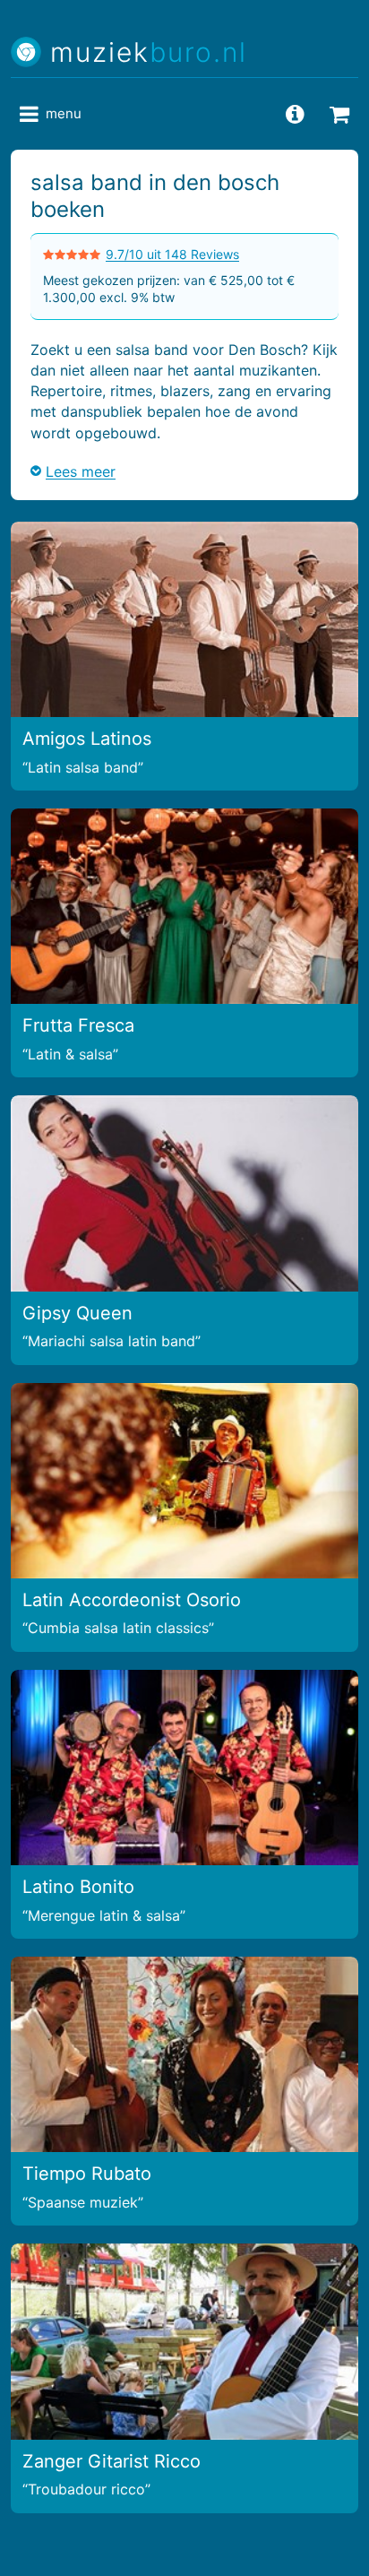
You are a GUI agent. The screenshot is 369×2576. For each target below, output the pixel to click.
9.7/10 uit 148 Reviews (172, 254)
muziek (149, 52)
